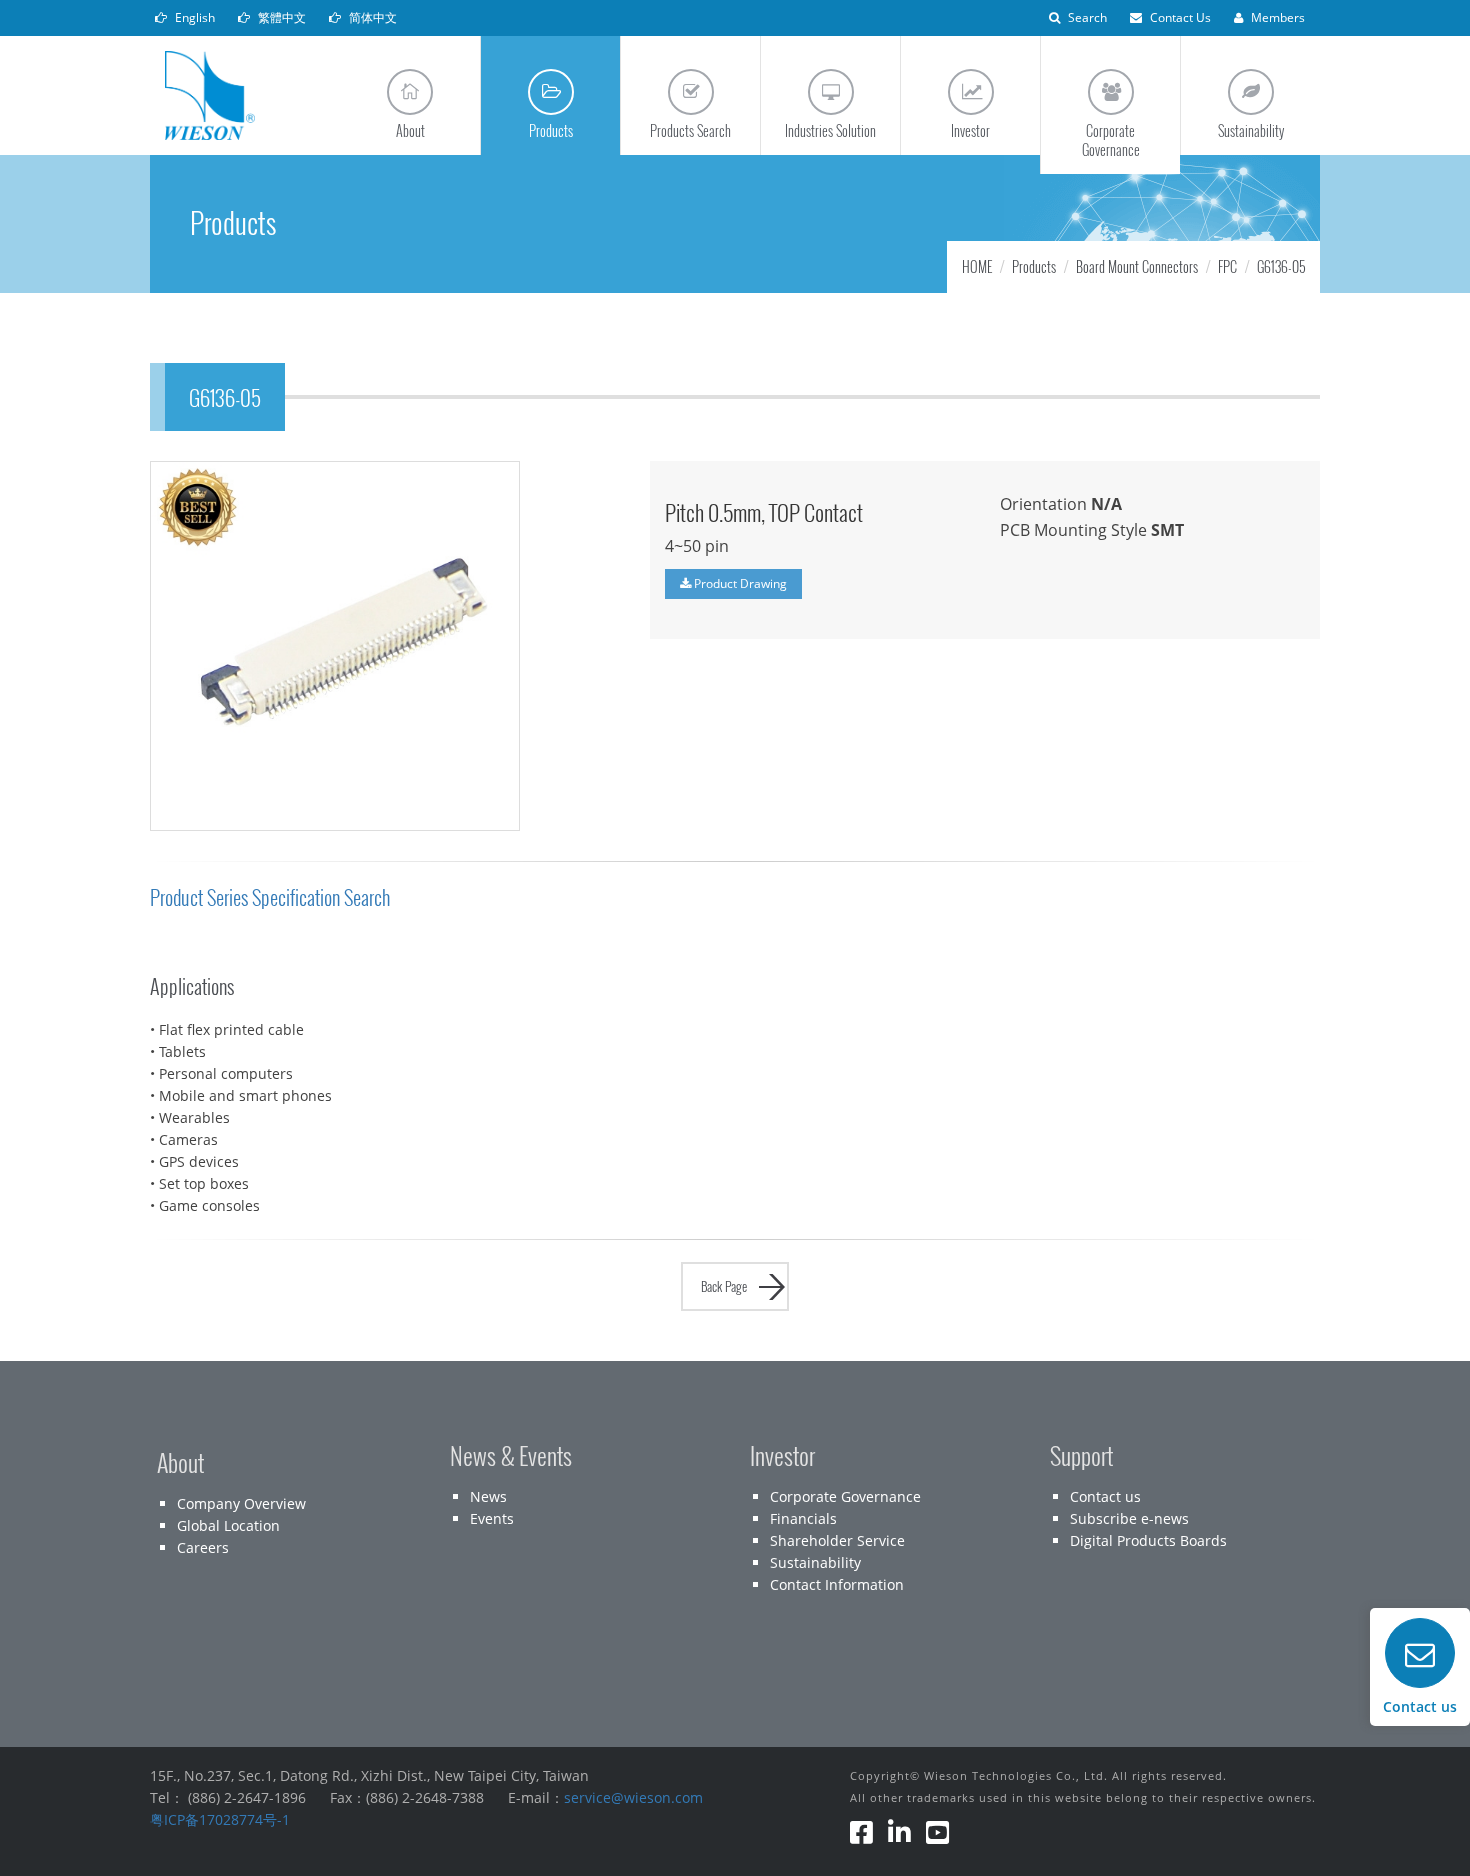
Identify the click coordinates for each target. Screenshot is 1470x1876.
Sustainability (815, 1562)
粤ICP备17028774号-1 (220, 1819)
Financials (803, 1518)
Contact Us (1179, 17)
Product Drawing (739, 583)
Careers (203, 1547)
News (488, 1496)
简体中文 (371, 17)
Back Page (724, 1286)
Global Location (228, 1525)
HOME (977, 266)
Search (1086, 17)
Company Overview (241, 1503)
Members (1276, 17)
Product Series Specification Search (270, 897)
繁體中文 (280, 17)
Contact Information (837, 1584)
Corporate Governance (845, 1496)
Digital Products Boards (1148, 1540)
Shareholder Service (837, 1540)
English (193, 17)
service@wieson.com (633, 1797)
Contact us (1105, 1496)
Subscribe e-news (1129, 1518)
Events (492, 1518)
